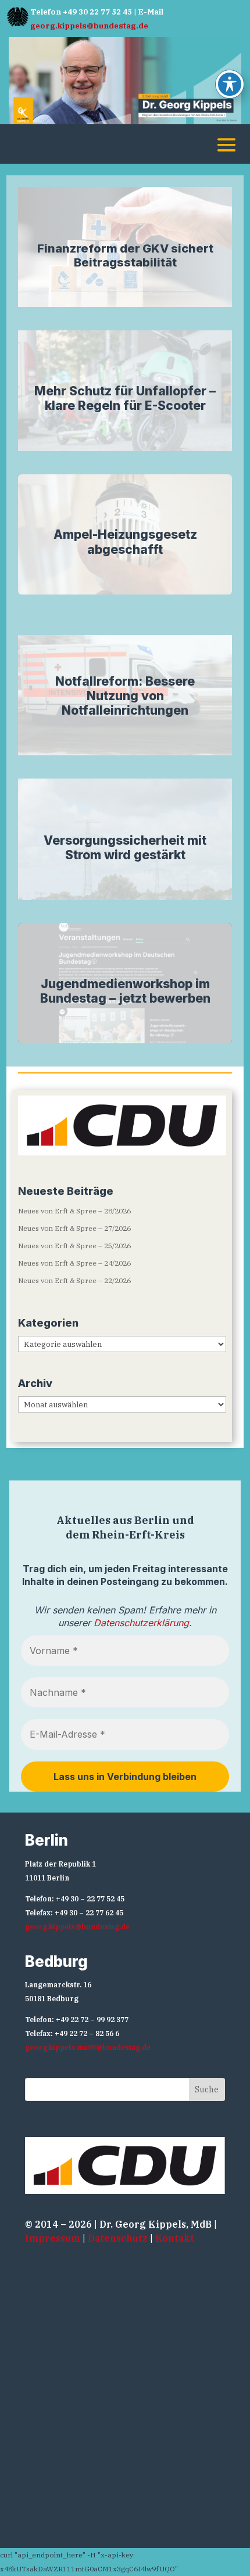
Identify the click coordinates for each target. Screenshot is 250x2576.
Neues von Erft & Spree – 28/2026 (74, 1211)
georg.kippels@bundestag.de (89, 26)
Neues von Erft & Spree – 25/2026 (74, 1246)
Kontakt (175, 2238)
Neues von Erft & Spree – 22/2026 (74, 1280)
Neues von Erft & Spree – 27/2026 (74, 1228)
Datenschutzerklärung (141, 1623)
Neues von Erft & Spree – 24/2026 (74, 1263)
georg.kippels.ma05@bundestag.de (88, 2047)
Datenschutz (118, 2238)
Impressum (53, 2238)
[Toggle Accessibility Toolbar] (230, 84)
